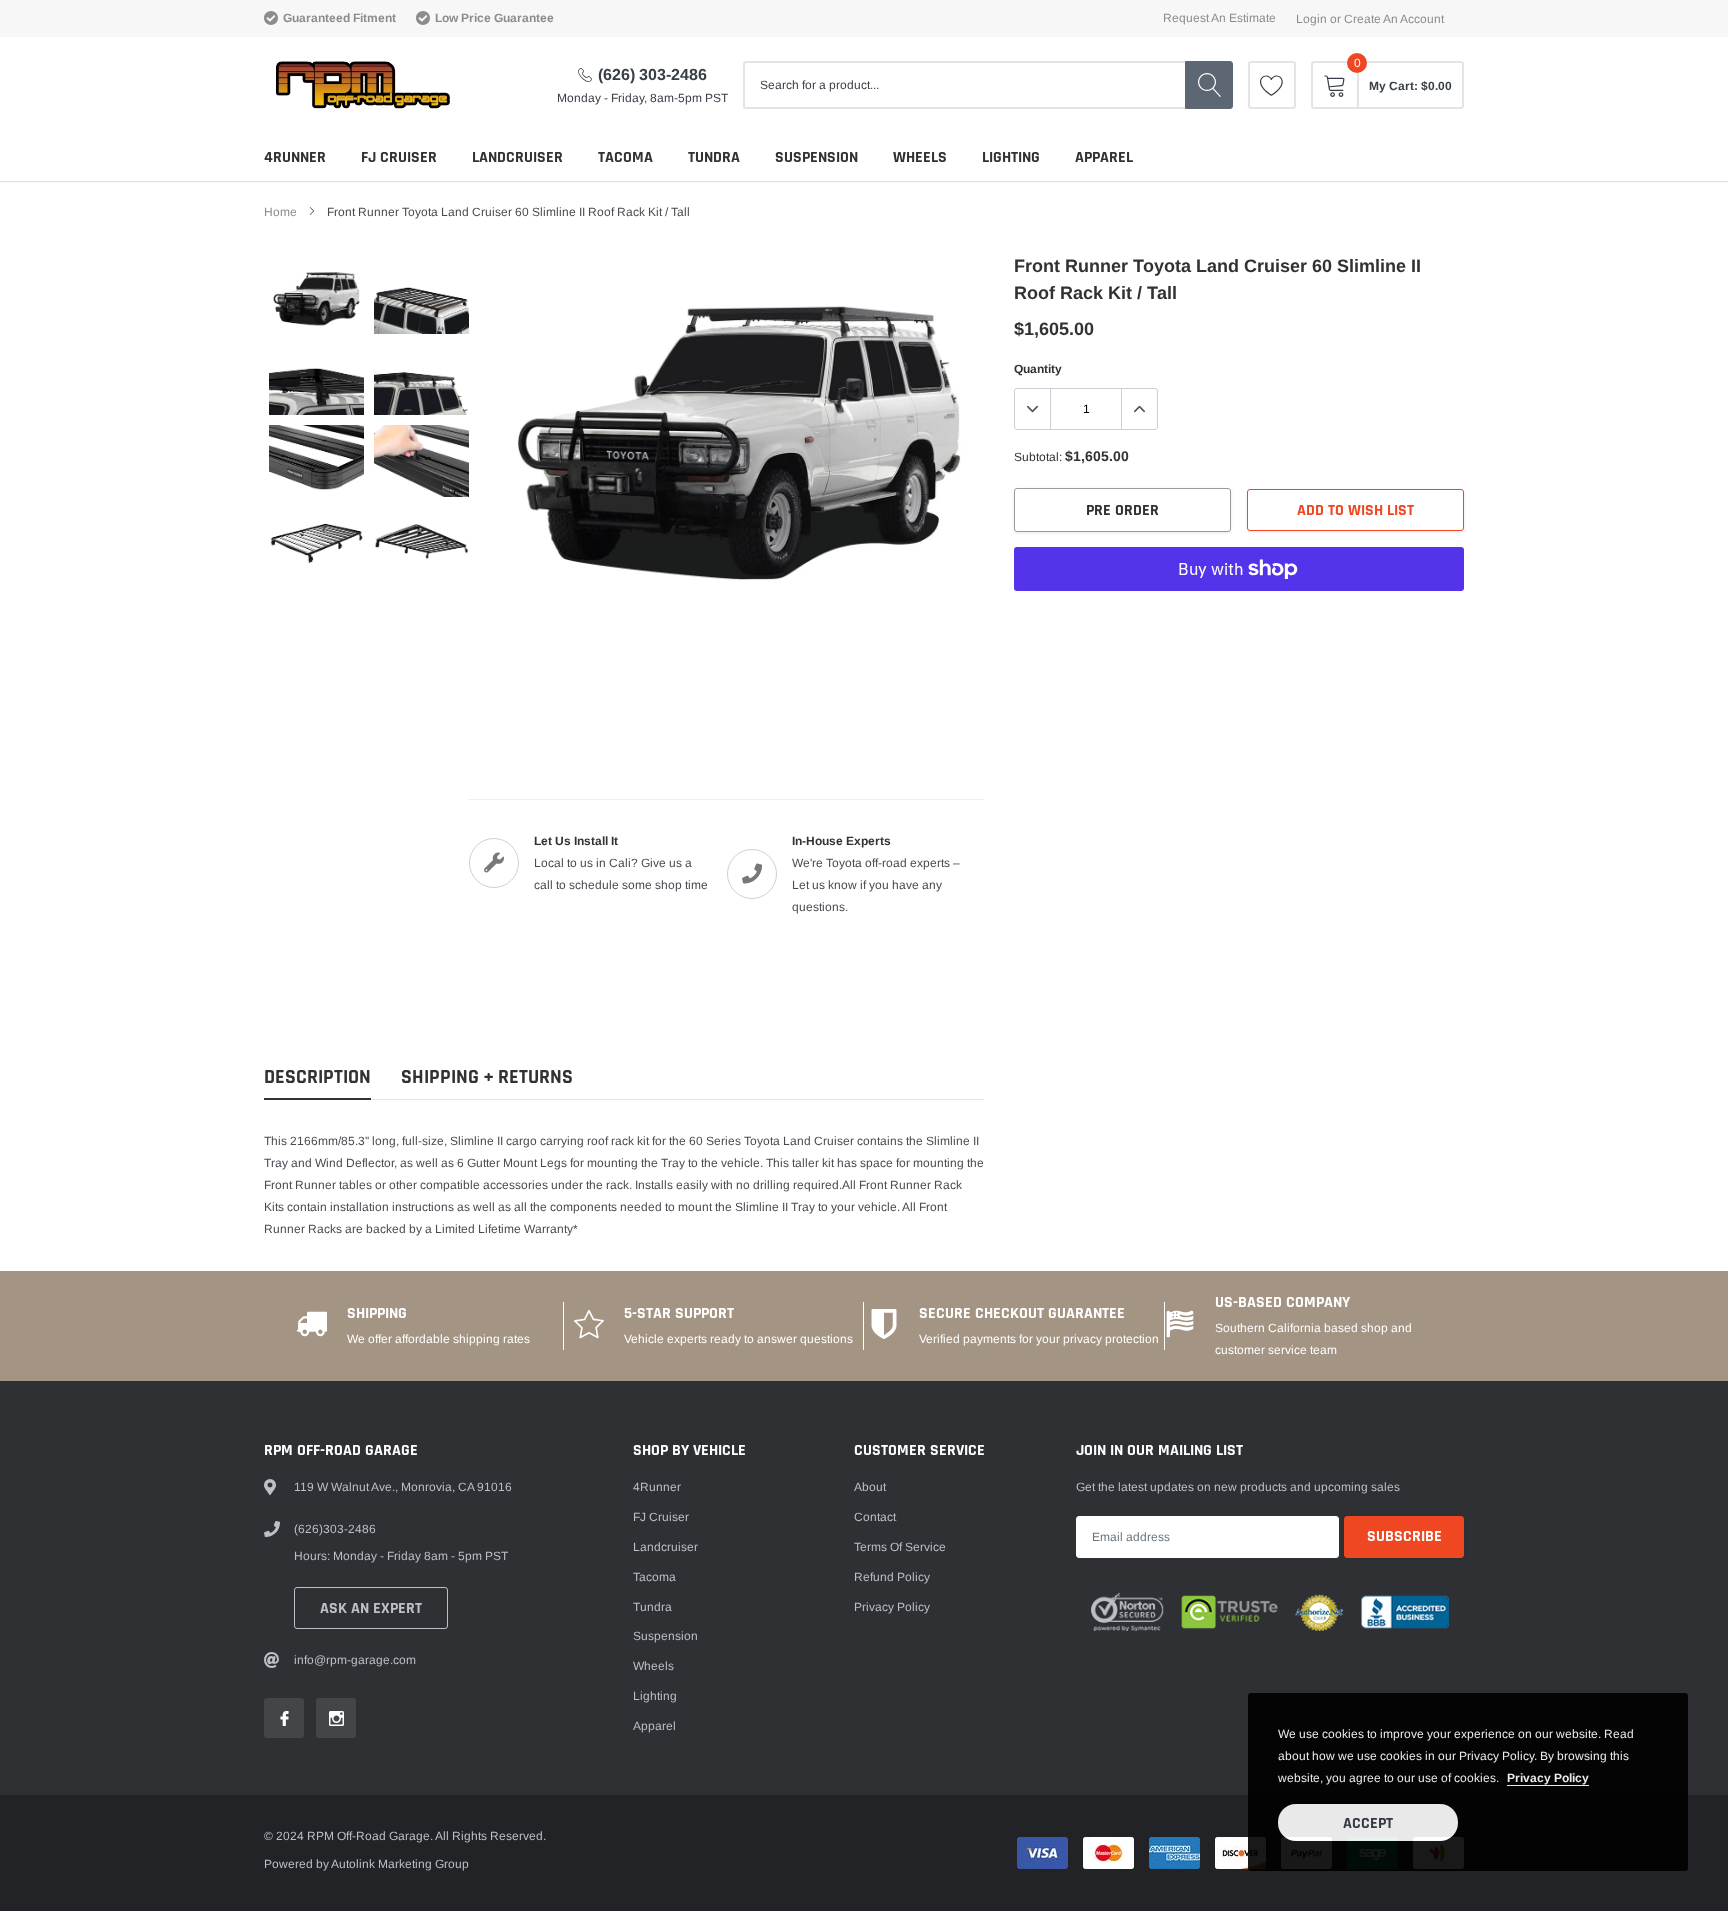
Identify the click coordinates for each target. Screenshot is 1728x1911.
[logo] (361, 85)
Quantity (1038, 369)
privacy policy (1548, 1778)
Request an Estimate (1219, 18)
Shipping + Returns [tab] (487, 1077)
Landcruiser (517, 157)
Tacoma (625, 157)
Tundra (714, 157)
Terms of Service (900, 1547)
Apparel (1104, 157)
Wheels (920, 157)
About (870, 1487)
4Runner (295, 157)
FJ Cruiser (399, 157)
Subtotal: (1038, 457)
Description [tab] (317, 1077)
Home (280, 212)
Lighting (1011, 157)
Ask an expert (371, 1608)
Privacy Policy (892, 1607)
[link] (1272, 85)
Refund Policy (892, 1577)
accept (1368, 1823)
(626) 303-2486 (652, 74)
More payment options (1239, 618)
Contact (875, 1517)
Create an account (1394, 19)
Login (1311, 19)
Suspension (816, 157)
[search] (1209, 85)
